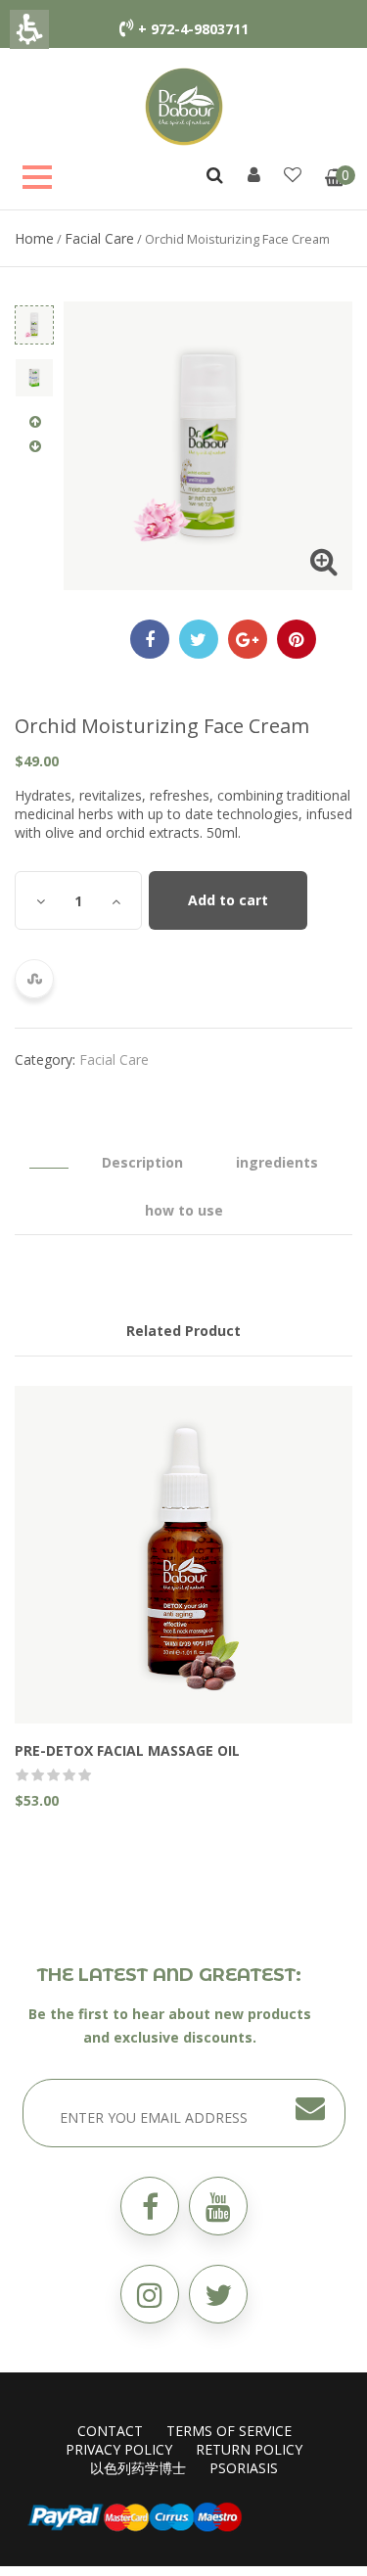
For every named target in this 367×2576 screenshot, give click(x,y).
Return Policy (249, 2449)
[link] (184, 105)
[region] (183, 238)
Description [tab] (142, 1162)
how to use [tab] (184, 1210)
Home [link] (34, 238)
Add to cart (228, 900)
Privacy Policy (119, 2449)
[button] (218, 2294)
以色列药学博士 (138, 2468)
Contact (110, 2431)
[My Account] (254, 174)
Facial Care (99, 238)
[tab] (49, 1153)
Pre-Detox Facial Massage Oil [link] (127, 1750)
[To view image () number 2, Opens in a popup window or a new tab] (34, 378)
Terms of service (229, 2431)
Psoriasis (244, 2468)
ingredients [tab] (277, 1162)
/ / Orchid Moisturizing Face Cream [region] (172, 238)
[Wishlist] (293, 174)
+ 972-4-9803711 (193, 29)
